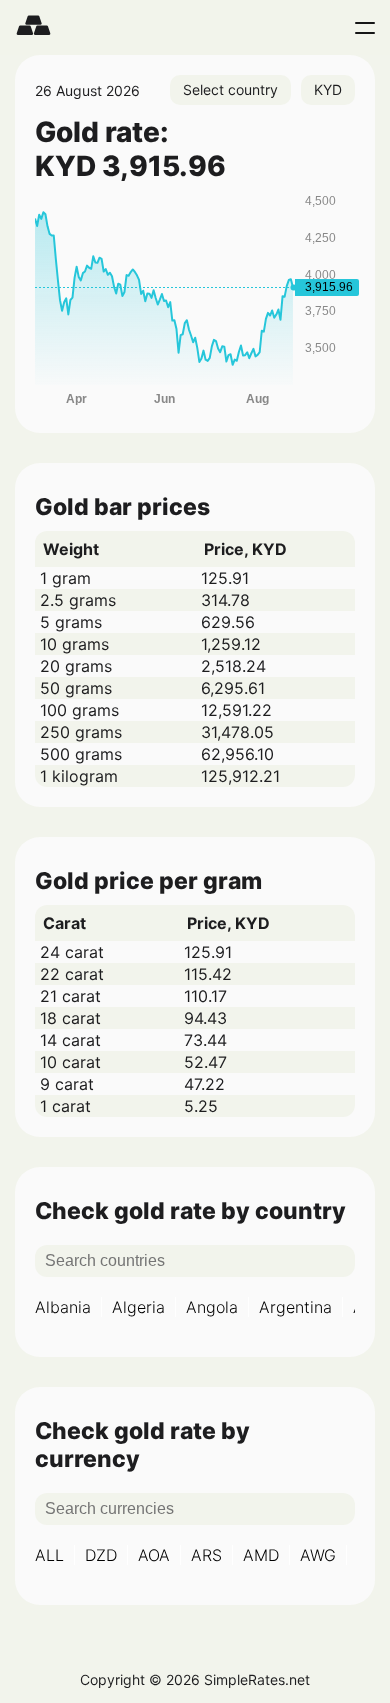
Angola (212, 1307)
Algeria (138, 1307)
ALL (49, 1555)
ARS (206, 1555)
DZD (101, 1555)
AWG (318, 1555)
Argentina (295, 1307)
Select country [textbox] (230, 89)
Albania (63, 1307)
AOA (154, 1555)
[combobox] (230, 90)
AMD (261, 1555)
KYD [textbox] (328, 89)
